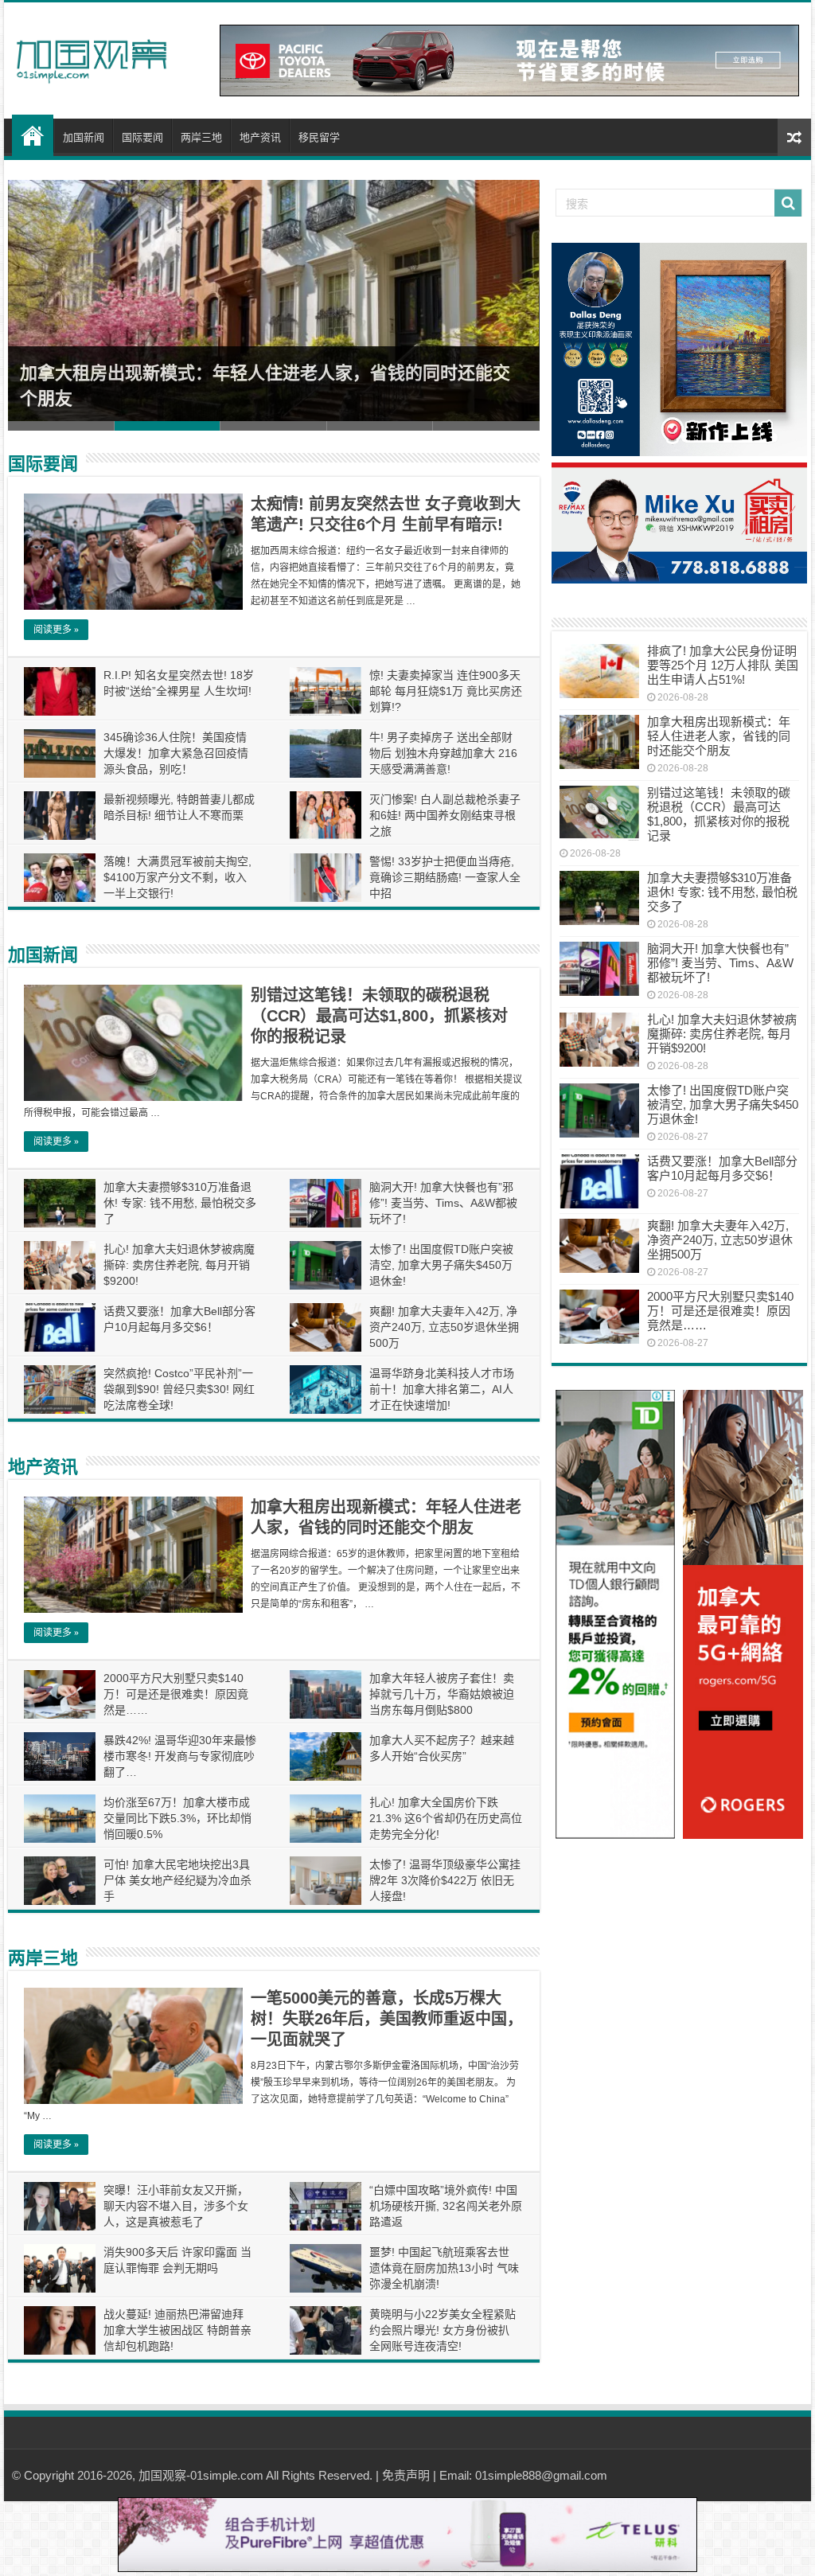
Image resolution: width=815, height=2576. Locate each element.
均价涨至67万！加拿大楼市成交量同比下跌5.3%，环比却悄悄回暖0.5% (177, 1818)
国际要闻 (142, 137)
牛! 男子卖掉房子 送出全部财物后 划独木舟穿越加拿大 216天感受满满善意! (443, 753)
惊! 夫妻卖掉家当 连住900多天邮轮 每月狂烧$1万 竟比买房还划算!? (446, 691)
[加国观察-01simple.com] (92, 57)
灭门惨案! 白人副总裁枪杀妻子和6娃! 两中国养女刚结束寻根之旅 (445, 815)
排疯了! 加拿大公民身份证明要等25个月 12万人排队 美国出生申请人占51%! (723, 665)
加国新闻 (84, 137)
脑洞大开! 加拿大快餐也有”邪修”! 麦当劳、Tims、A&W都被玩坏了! (443, 1203)
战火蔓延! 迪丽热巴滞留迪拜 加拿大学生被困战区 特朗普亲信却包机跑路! (177, 2330)
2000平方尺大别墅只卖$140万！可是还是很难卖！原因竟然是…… (176, 1694)
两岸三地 (201, 137)
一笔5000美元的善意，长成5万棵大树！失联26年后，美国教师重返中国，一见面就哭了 (387, 2019)
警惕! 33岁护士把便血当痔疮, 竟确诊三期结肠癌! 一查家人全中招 (445, 877)
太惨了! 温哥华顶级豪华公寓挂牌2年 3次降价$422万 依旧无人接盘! (445, 1880)
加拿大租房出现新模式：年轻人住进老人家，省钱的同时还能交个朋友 (719, 736)
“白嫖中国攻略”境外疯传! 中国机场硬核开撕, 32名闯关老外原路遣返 (446, 2206)
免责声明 (406, 2475)
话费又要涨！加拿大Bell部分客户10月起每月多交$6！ (722, 1168)
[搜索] (788, 203)
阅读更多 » (56, 630)
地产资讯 (260, 137)
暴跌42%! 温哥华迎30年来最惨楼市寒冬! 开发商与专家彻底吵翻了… (180, 1756)
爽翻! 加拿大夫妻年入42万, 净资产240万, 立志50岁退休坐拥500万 (444, 1327)
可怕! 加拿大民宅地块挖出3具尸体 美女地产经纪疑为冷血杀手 (177, 1880)
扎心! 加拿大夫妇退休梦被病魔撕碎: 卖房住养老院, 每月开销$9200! (179, 1265)
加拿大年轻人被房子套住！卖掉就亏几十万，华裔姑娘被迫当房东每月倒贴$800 (442, 1694)
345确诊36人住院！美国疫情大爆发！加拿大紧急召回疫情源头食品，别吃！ (176, 753)
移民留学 (319, 137)
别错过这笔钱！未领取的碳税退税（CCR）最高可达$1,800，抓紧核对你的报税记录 (379, 1016)
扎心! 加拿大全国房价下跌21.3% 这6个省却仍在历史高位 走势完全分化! (446, 1818)
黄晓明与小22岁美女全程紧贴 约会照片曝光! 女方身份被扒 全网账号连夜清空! (443, 2330)
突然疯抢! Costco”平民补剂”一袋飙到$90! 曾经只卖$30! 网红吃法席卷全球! (179, 1389)
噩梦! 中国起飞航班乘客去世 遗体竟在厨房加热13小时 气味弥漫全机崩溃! (444, 2268)
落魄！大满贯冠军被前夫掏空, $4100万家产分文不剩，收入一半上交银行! (177, 877)
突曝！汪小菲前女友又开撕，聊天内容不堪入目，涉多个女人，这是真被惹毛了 (176, 2206)
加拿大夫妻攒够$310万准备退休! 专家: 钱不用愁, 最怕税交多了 (180, 1203)
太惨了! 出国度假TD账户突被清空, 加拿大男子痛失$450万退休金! (441, 1265)
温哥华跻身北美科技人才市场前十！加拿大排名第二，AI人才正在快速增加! (442, 1389)
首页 (33, 135)
